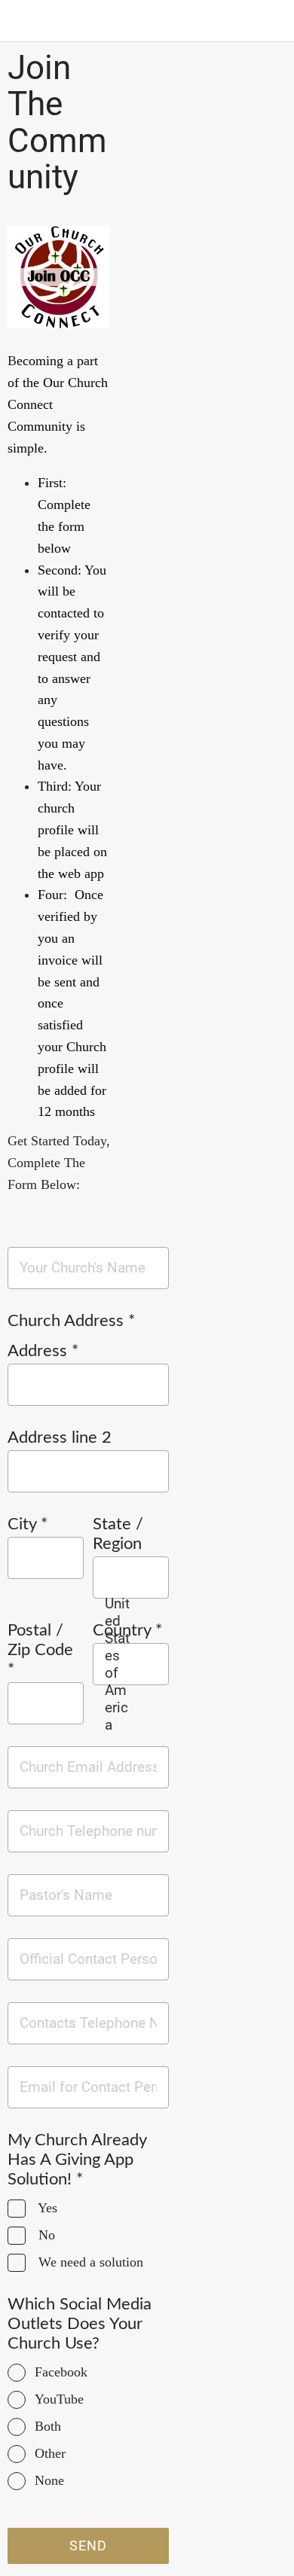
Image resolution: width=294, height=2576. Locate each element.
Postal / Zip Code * (40, 1650)
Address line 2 (60, 1437)
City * (28, 1524)
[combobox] (117, 1664)
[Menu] (21, 21)
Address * (43, 1351)
